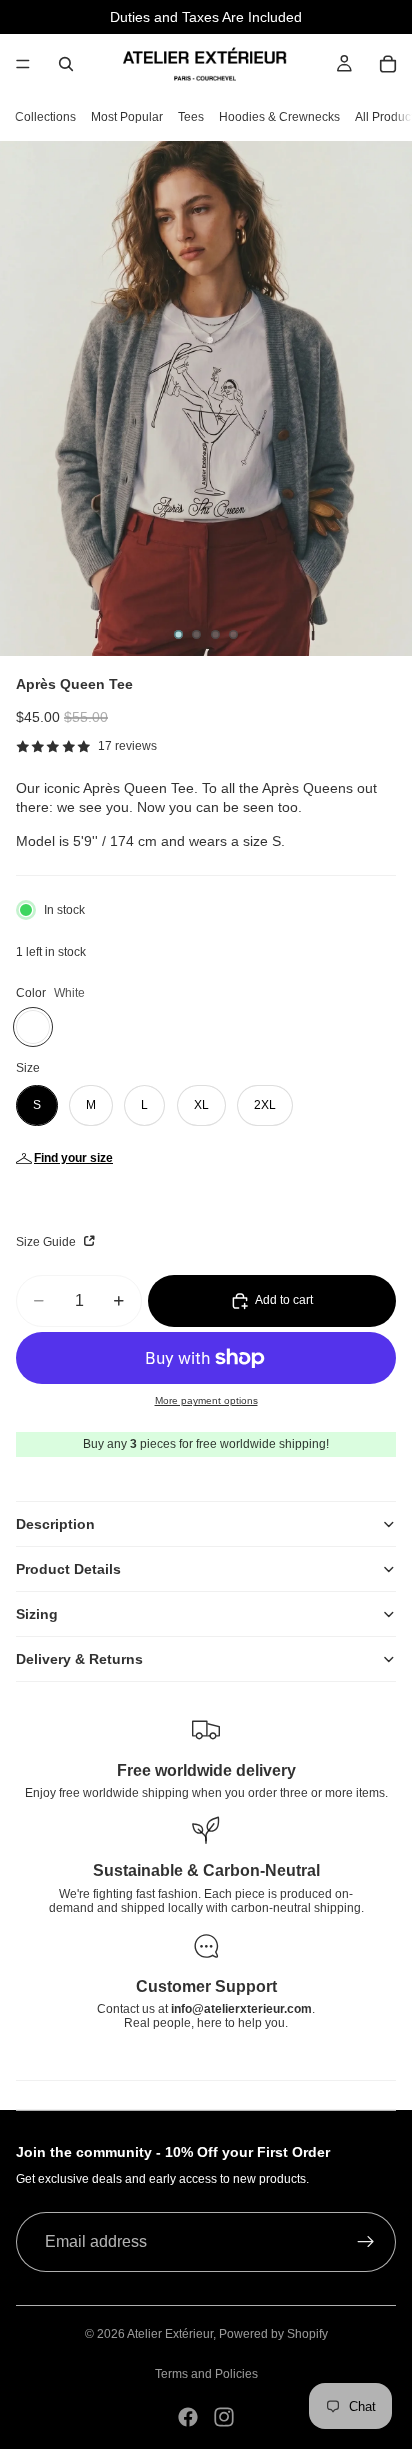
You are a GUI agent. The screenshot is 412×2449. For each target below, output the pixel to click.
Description (55, 1524)
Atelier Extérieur (170, 2334)
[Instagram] (224, 2417)
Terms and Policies (206, 2374)
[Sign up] (366, 2242)
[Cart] (388, 64)
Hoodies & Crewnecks (279, 117)
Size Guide (47, 1242)
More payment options (206, 1400)
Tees (191, 117)
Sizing (37, 1614)
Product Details (68, 1569)
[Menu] (23, 64)
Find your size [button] (73, 1158)
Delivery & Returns (79, 1659)
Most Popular (127, 117)
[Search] (66, 64)
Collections (45, 117)
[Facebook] (188, 2417)
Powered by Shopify (273, 2334)
